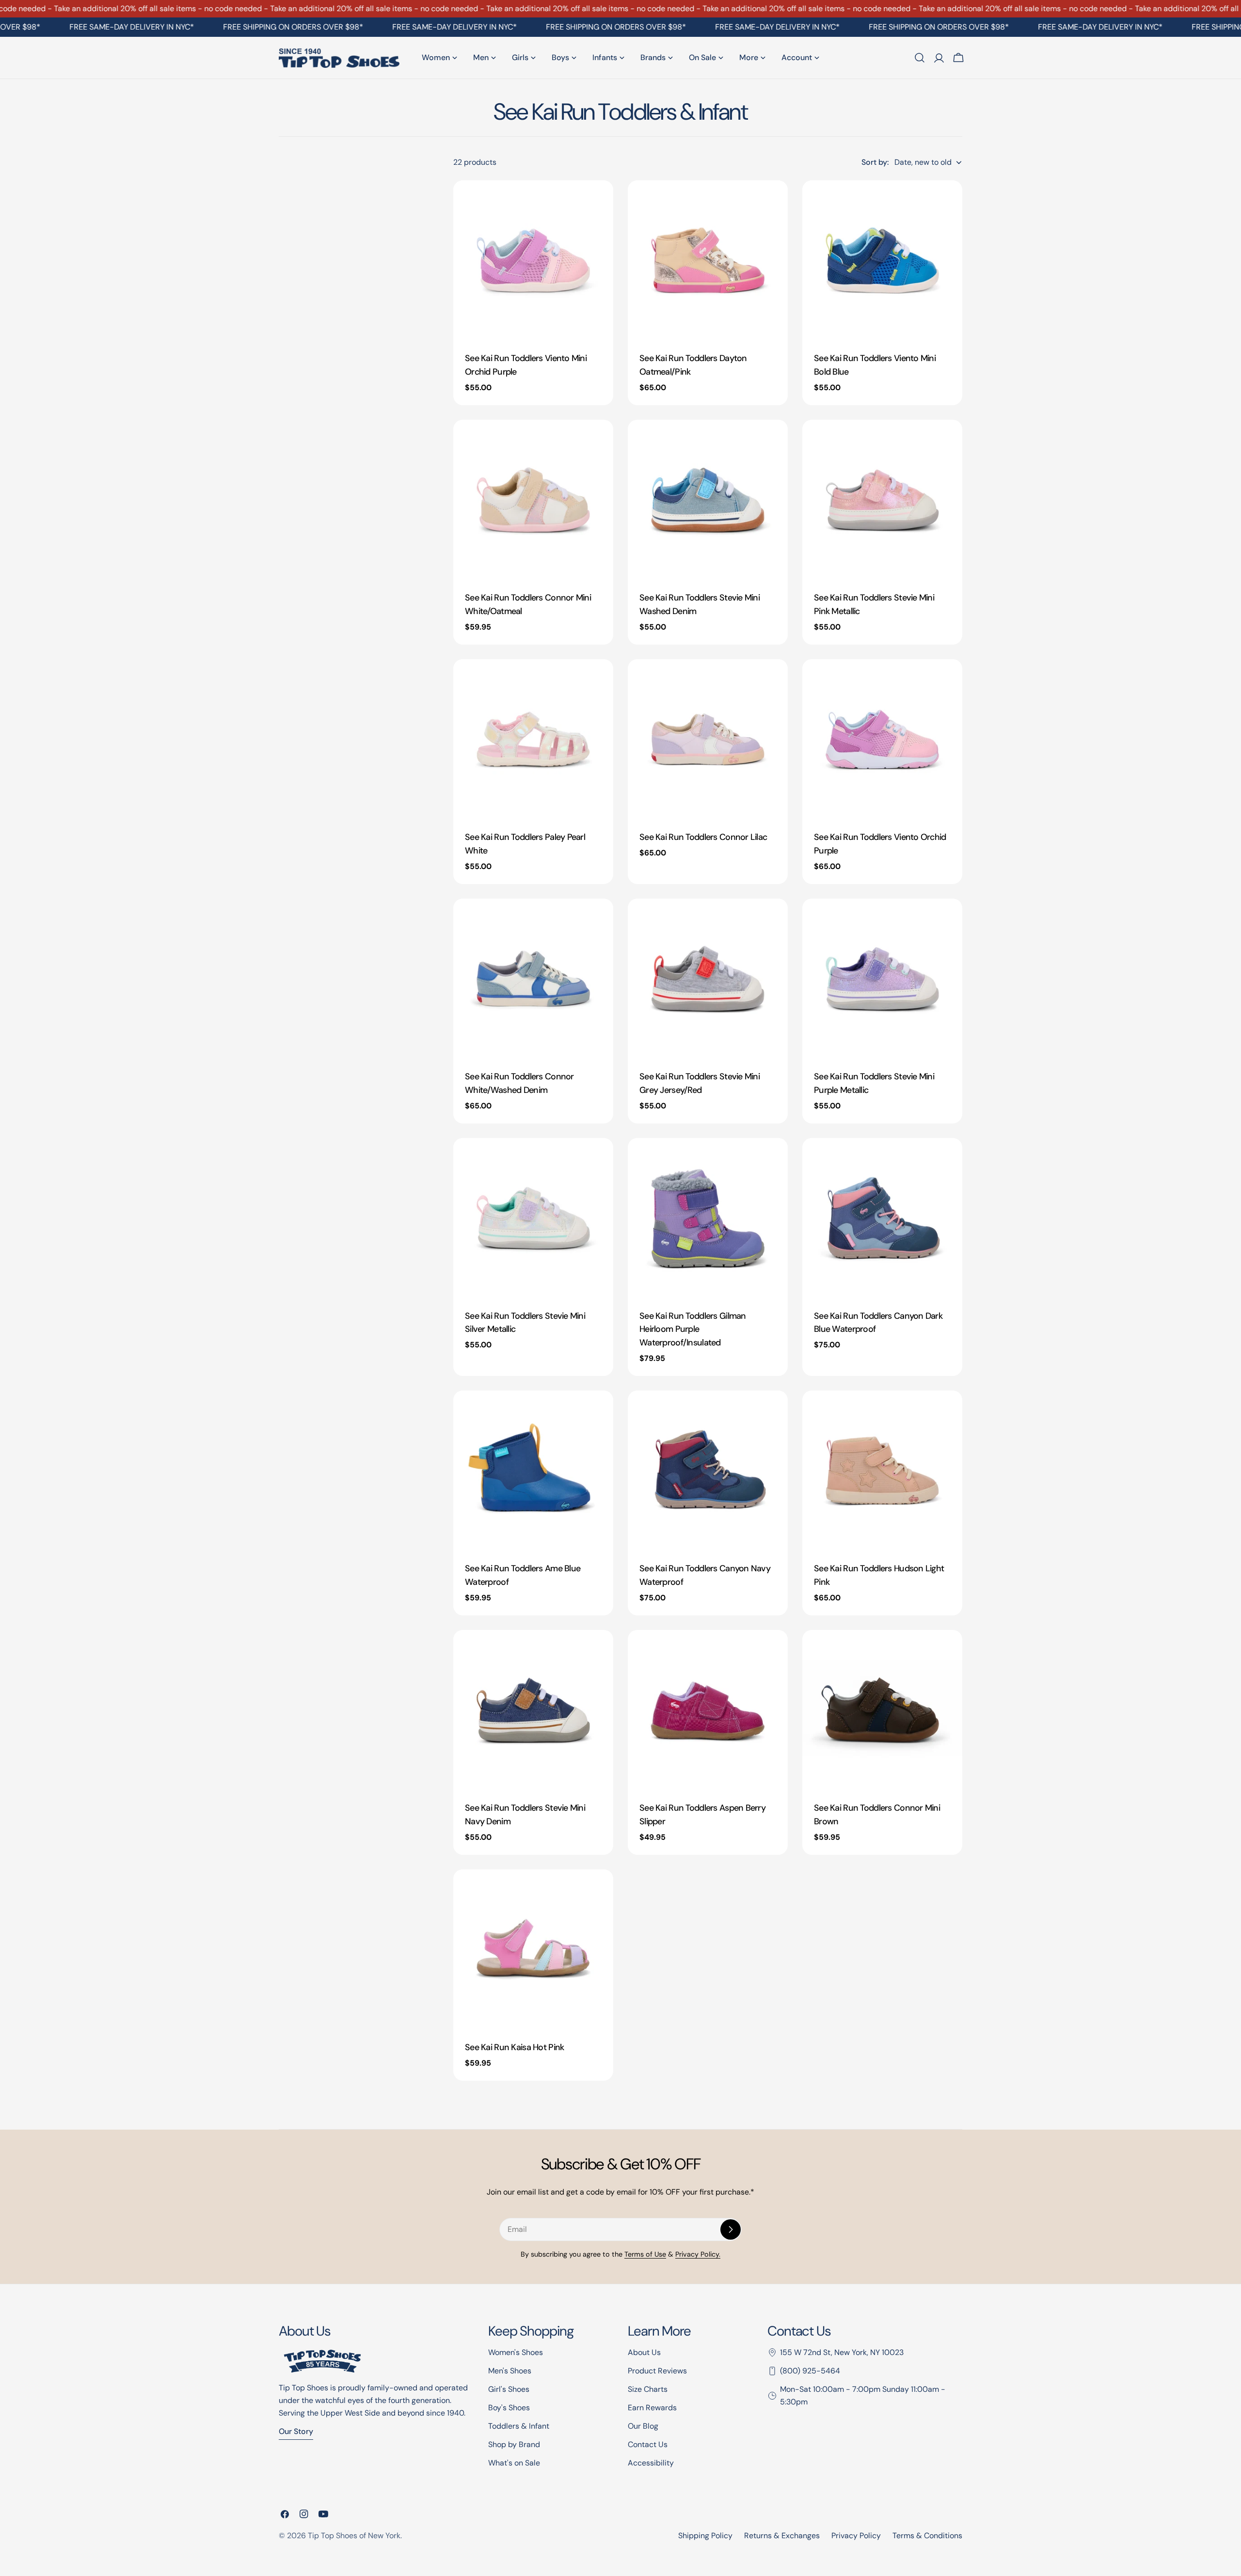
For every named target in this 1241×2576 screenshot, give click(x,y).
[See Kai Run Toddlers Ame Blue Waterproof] (533, 1470)
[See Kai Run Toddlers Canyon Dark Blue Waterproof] (882, 1218)
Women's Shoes (516, 2352)
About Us (644, 2352)
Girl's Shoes (509, 2389)
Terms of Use (645, 2254)
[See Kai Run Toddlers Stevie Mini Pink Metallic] (882, 500)
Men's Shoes (510, 2371)
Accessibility (651, 2463)
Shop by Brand (514, 2444)
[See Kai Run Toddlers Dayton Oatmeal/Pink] (708, 260)
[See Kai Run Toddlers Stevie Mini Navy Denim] (533, 1710)
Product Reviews (657, 2371)
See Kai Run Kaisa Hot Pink (514, 2047)
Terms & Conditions (927, 2536)
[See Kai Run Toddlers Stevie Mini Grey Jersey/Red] (708, 979)
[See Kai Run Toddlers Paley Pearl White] (533, 739)
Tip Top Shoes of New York (354, 2536)
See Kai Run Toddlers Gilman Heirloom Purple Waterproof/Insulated (693, 1329)
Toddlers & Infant (519, 2426)
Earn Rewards (652, 2408)
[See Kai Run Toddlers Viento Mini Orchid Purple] (533, 260)
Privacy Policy (856, 2536)
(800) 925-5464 (810, 2371)
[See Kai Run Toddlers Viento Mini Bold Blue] (882, 260)
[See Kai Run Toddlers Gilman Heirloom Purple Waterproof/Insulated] (708, 1218)
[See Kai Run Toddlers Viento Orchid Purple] (882, 739)
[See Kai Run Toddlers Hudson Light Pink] (882, 1470)
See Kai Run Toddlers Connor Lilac (703, 837)
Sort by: (875, 162)
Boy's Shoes (509, 2408)
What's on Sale (514, 2463)
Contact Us (648, 2444)
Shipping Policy (705, 2536)
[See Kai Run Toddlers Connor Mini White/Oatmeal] (533, 500)
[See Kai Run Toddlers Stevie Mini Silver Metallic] (533, 1218)
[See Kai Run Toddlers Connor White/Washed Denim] (533, 979)
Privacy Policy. (698, 2254)
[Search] (920, 58)
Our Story (296, 2431)
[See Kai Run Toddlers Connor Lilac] (708, 739)
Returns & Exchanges (782, 2536)
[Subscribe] (731, 2229)
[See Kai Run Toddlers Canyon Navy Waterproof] (708, 1470)
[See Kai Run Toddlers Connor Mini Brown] (882, 1710)
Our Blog (643, 2426)
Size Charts (648, 2389)
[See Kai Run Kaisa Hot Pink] (533, 1949)
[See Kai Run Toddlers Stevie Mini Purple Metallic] (882, 979)
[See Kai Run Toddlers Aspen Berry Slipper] (708, 1710)
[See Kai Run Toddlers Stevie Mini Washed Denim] (708, 500)
